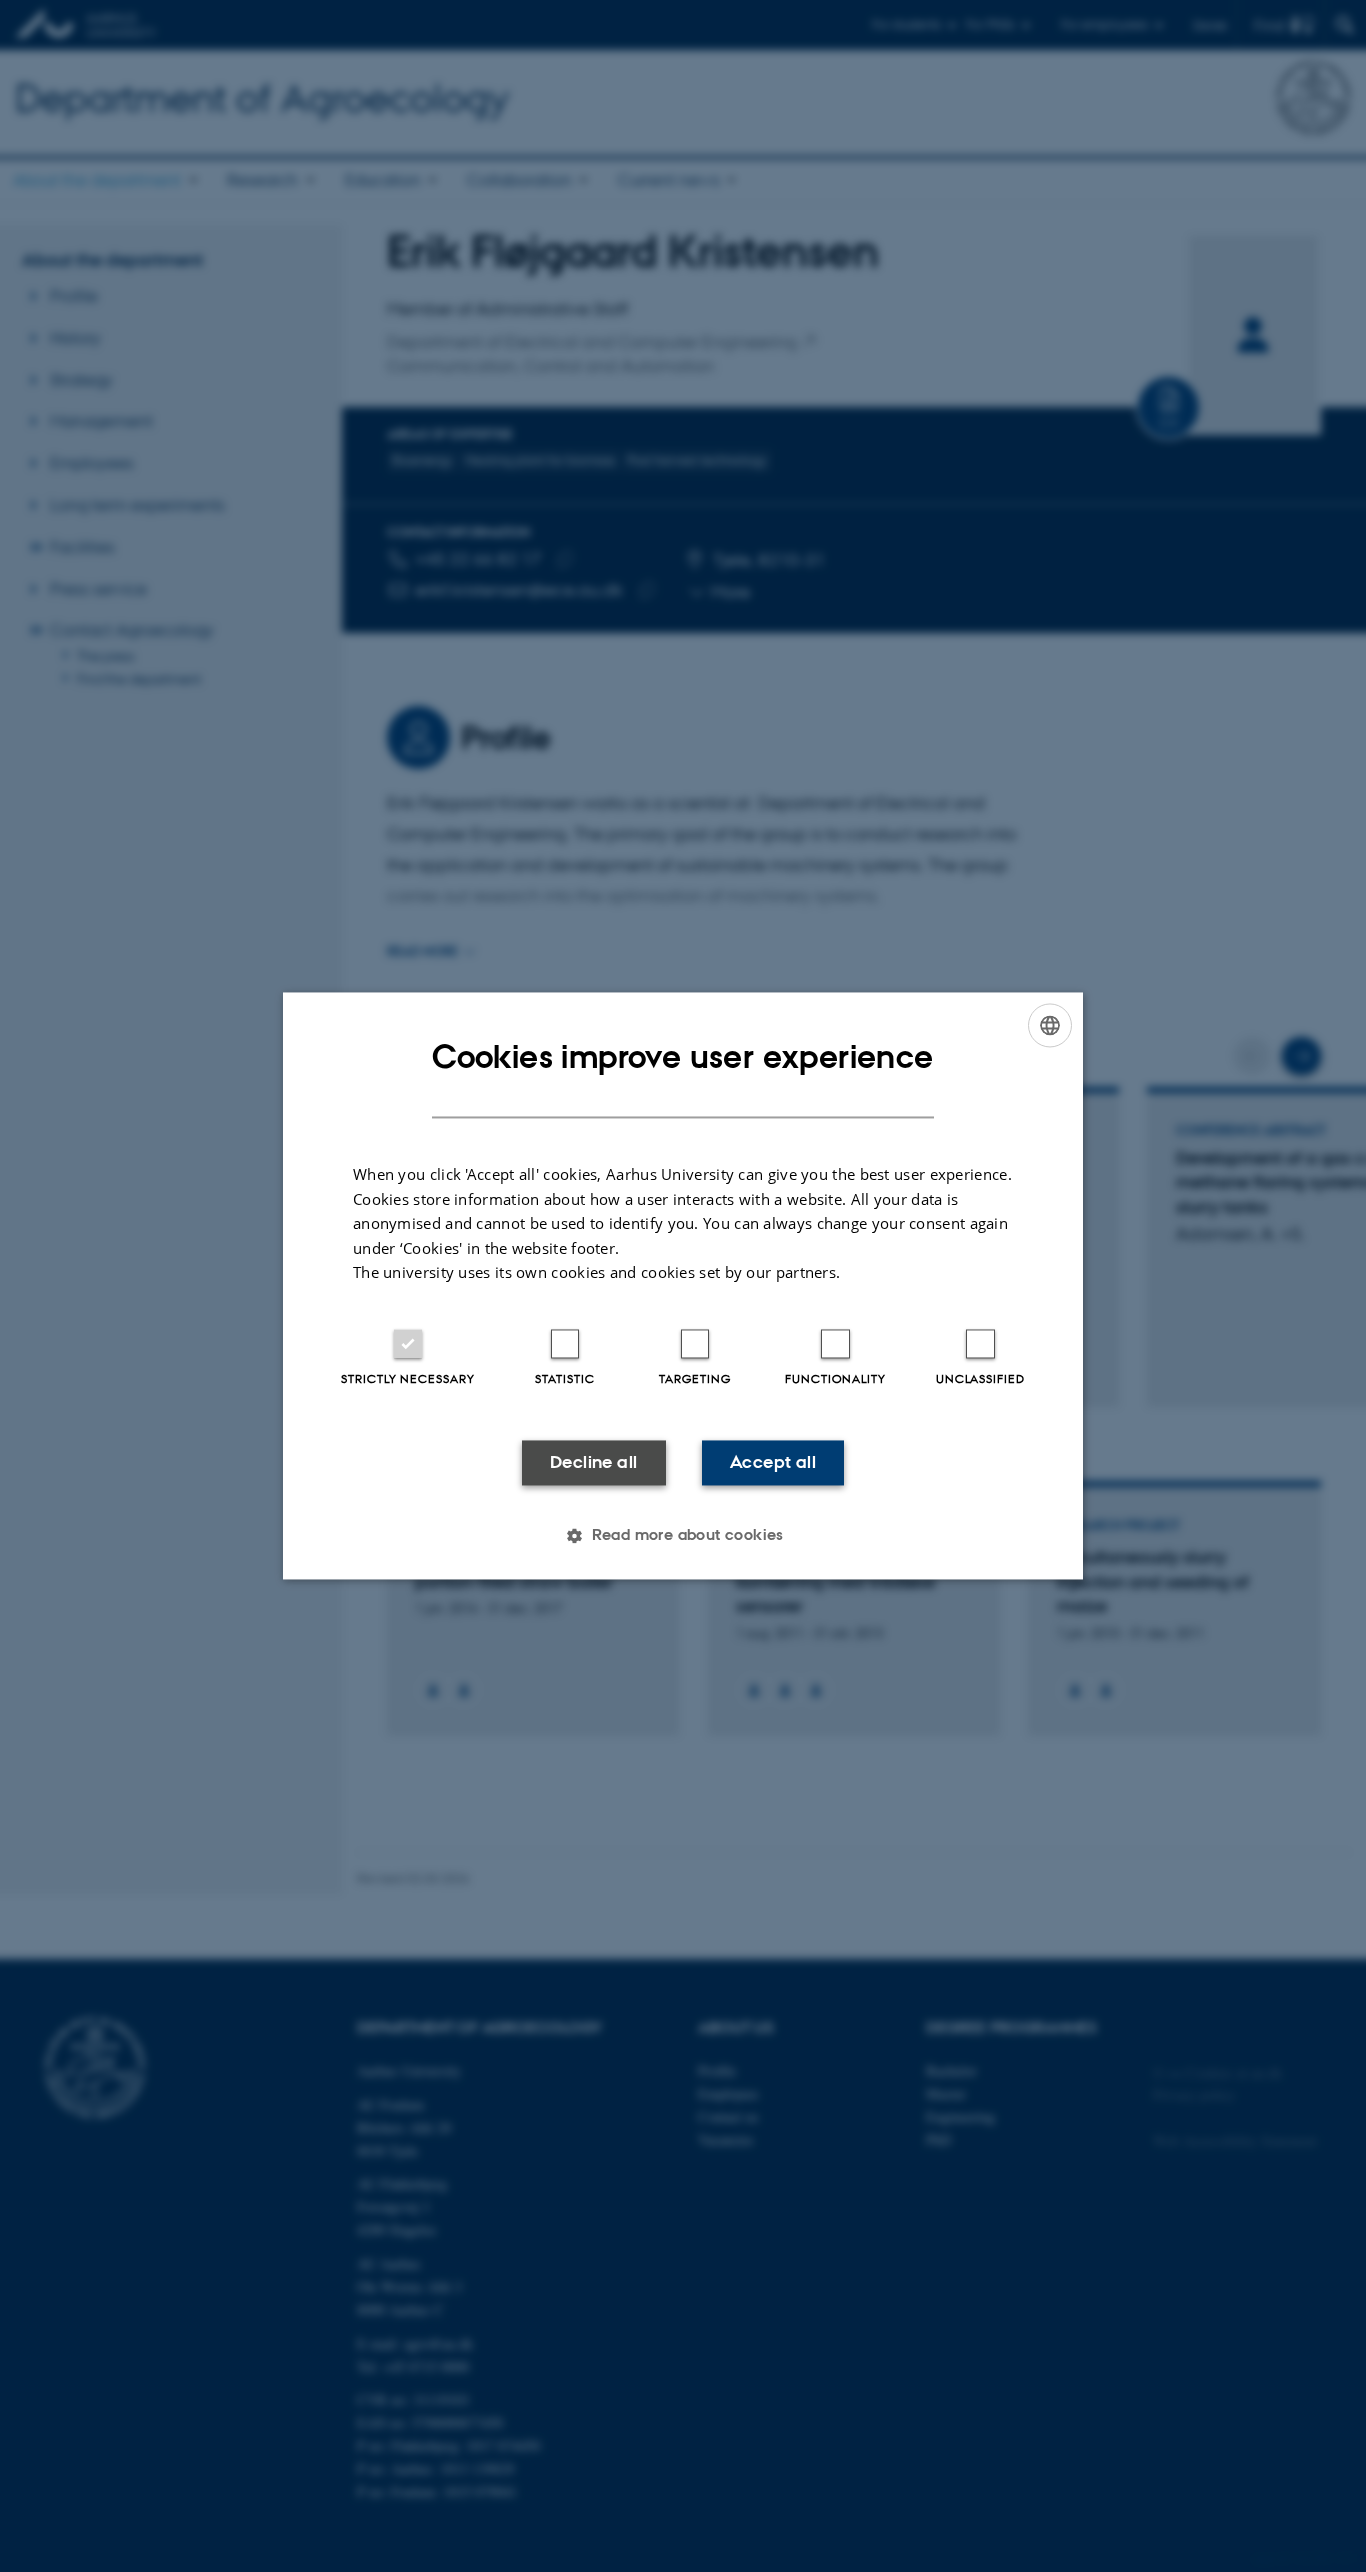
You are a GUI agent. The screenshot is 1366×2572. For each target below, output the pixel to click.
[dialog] (683, 1285)
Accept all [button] (773, 1462)
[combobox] (1050, 1025)
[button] (683, 1536)
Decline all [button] (593, 1462)
